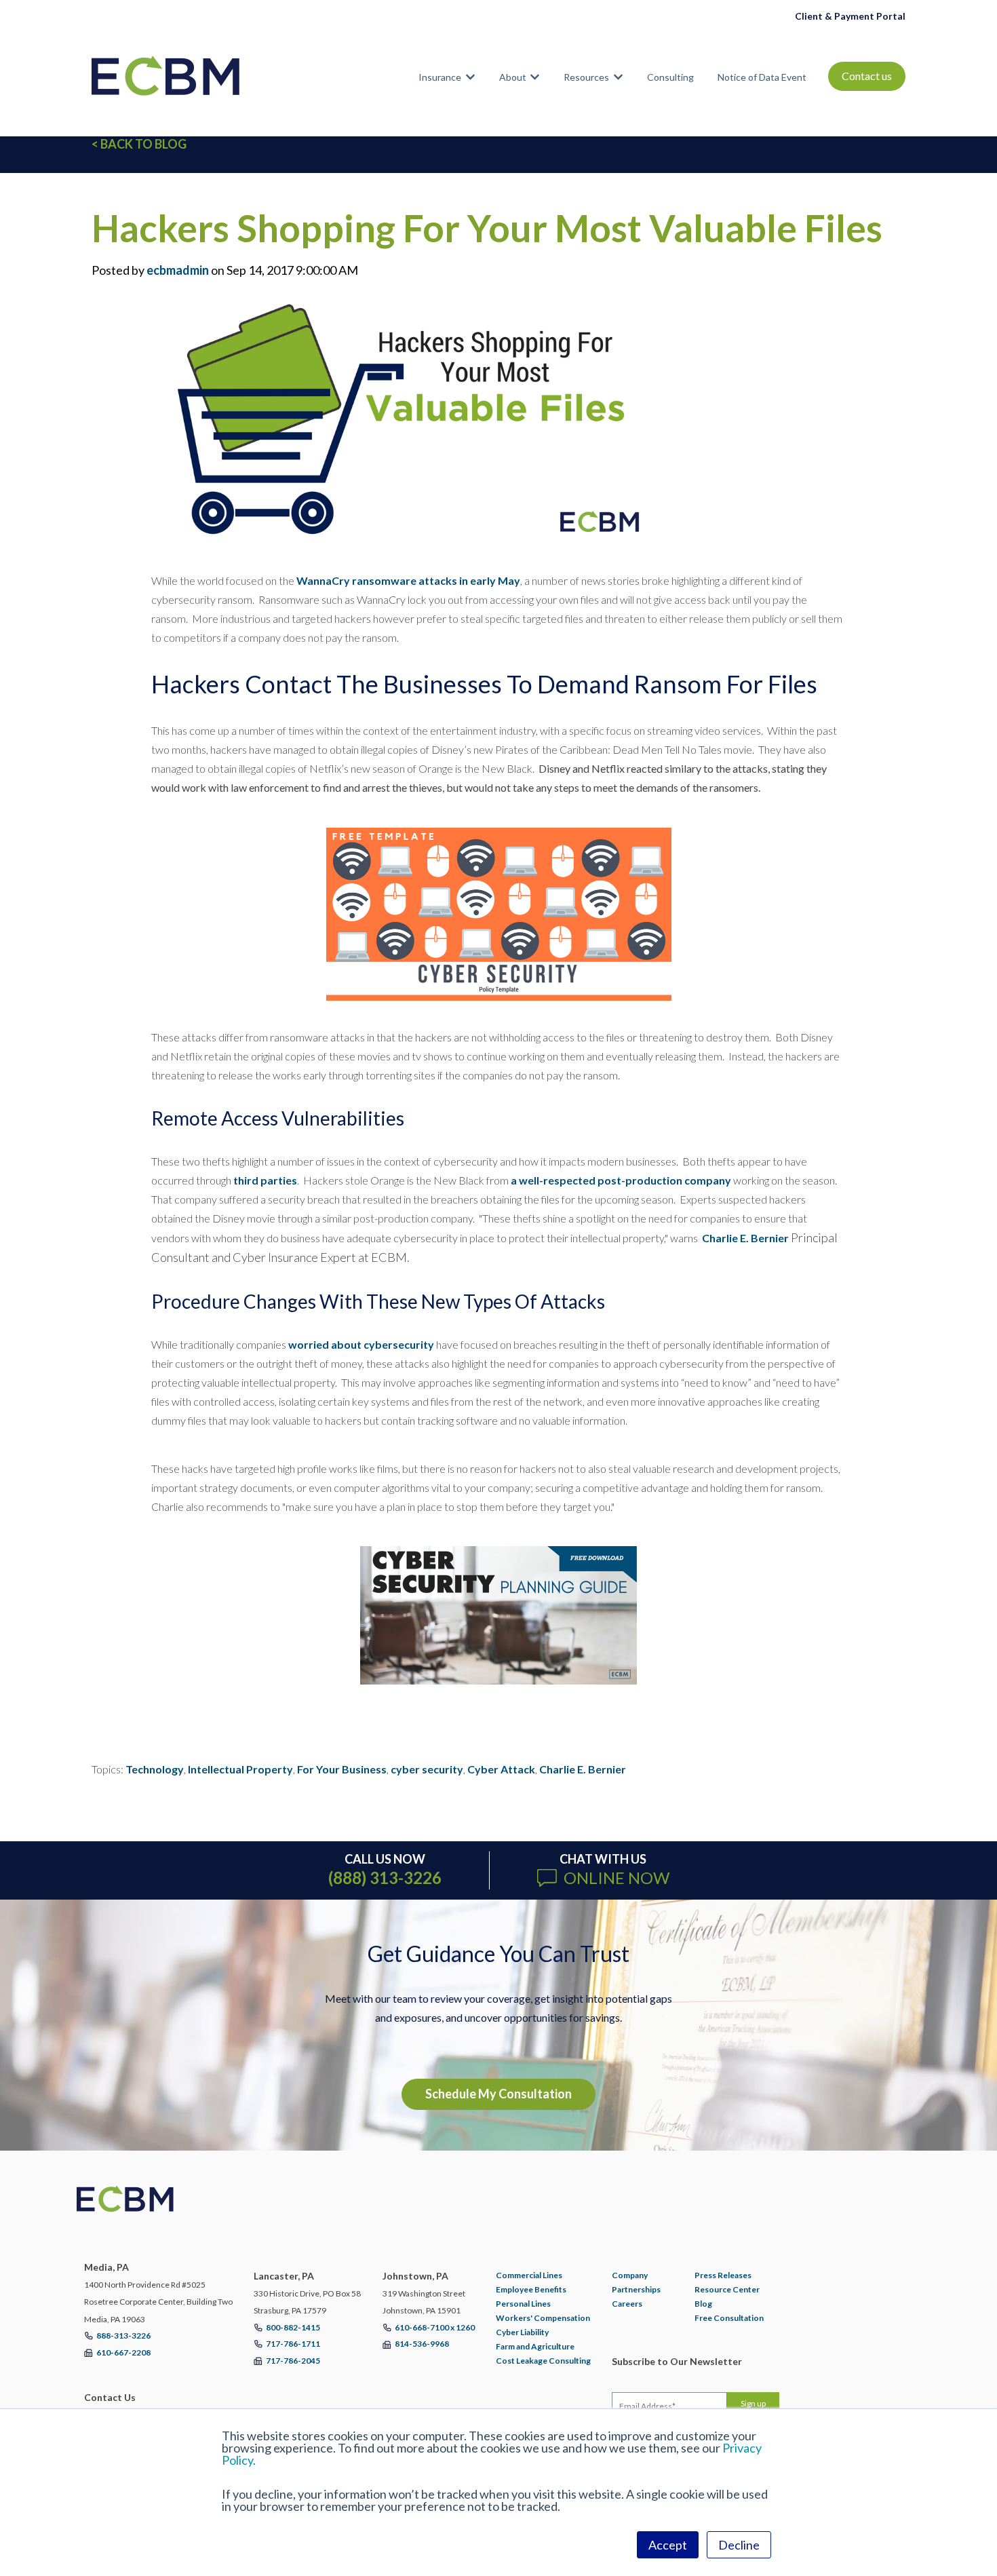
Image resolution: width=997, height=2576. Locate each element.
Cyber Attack (501, 1769)
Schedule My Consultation (498, 2094)
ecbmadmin (178, 270)
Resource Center (727, 2289)
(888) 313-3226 (385, 1878)
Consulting (670, 77)
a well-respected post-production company (621, 1180)
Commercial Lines (529, 2275)
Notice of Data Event (762, 77)
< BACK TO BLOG (139, 144)
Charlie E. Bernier (745, 1238)
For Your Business (342, 1769)
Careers (627, 2304)
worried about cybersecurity (361, 1344)
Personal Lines (523, 2304)
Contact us (867, 76)
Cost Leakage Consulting (543, 2361)
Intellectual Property (240, 1769)
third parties (265, 1180)
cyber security (427, 1769)
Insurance (440, 77)
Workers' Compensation (543, 2318)
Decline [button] (739, 2545)
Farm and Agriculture (535, 2346)
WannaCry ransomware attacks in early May (408, 580)
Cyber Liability (522, 2332)
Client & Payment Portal (850, 16)
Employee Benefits (531, 2289)
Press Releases (723, 2275)
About (513, 77)
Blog (703, 2304)
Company (630, 2275)
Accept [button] (668, 2545)
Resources (586, 77)
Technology (155, 1769)
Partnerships (636, 2289)
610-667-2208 (123, 2352)
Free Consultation (729, 2318)
